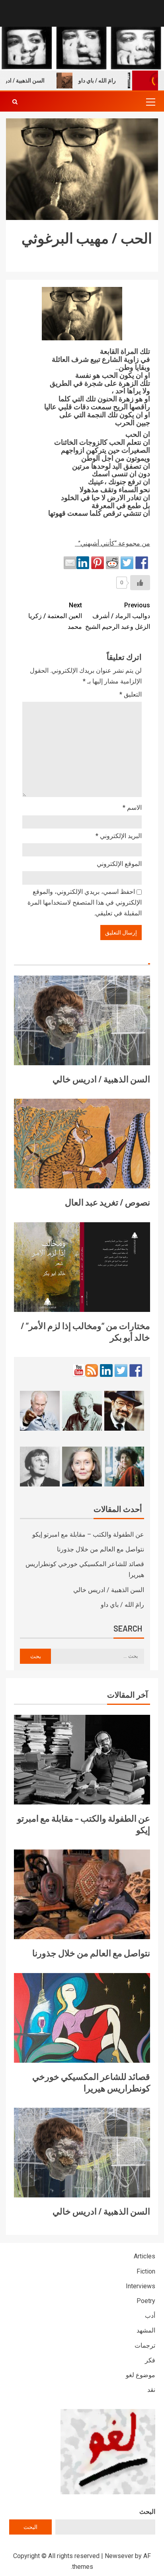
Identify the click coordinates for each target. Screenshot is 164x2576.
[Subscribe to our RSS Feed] (92, 1370)
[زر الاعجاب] (140, 583)
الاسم (132, 808)
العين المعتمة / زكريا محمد (55, 616)
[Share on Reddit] (112, 563)
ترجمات (145, 2345)
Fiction (146, 2271)
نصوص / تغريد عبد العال (107, 1202)
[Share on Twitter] (127, 563)
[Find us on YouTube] (79, 1370)
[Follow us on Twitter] (121, 1370)
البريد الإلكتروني (119, 836)
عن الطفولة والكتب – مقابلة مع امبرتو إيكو (88, 1534)
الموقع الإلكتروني (119, 864)
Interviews (141, 2286)
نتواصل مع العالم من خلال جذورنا (101, 1549)
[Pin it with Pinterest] (98, 563)
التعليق (131, 694)
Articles (144, 2256)
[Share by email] (70, 563)
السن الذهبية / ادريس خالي (101, 1079)
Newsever (119, 2556)
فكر (150, 2360)
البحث (147, 2512)
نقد (151, 2390)
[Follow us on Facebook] (136, 1370)
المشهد (146, 2330)
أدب (150, 2316)
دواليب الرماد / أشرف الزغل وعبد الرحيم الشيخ (118, 616)
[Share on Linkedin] (83, 563)
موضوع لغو (141, 2375)
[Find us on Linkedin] (106, 1370)
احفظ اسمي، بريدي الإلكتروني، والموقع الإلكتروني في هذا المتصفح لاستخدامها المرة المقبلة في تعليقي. (85, 902)
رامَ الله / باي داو (114, 80)
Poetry (146, 2301)
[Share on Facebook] (142, 563)
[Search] (15, 102)
